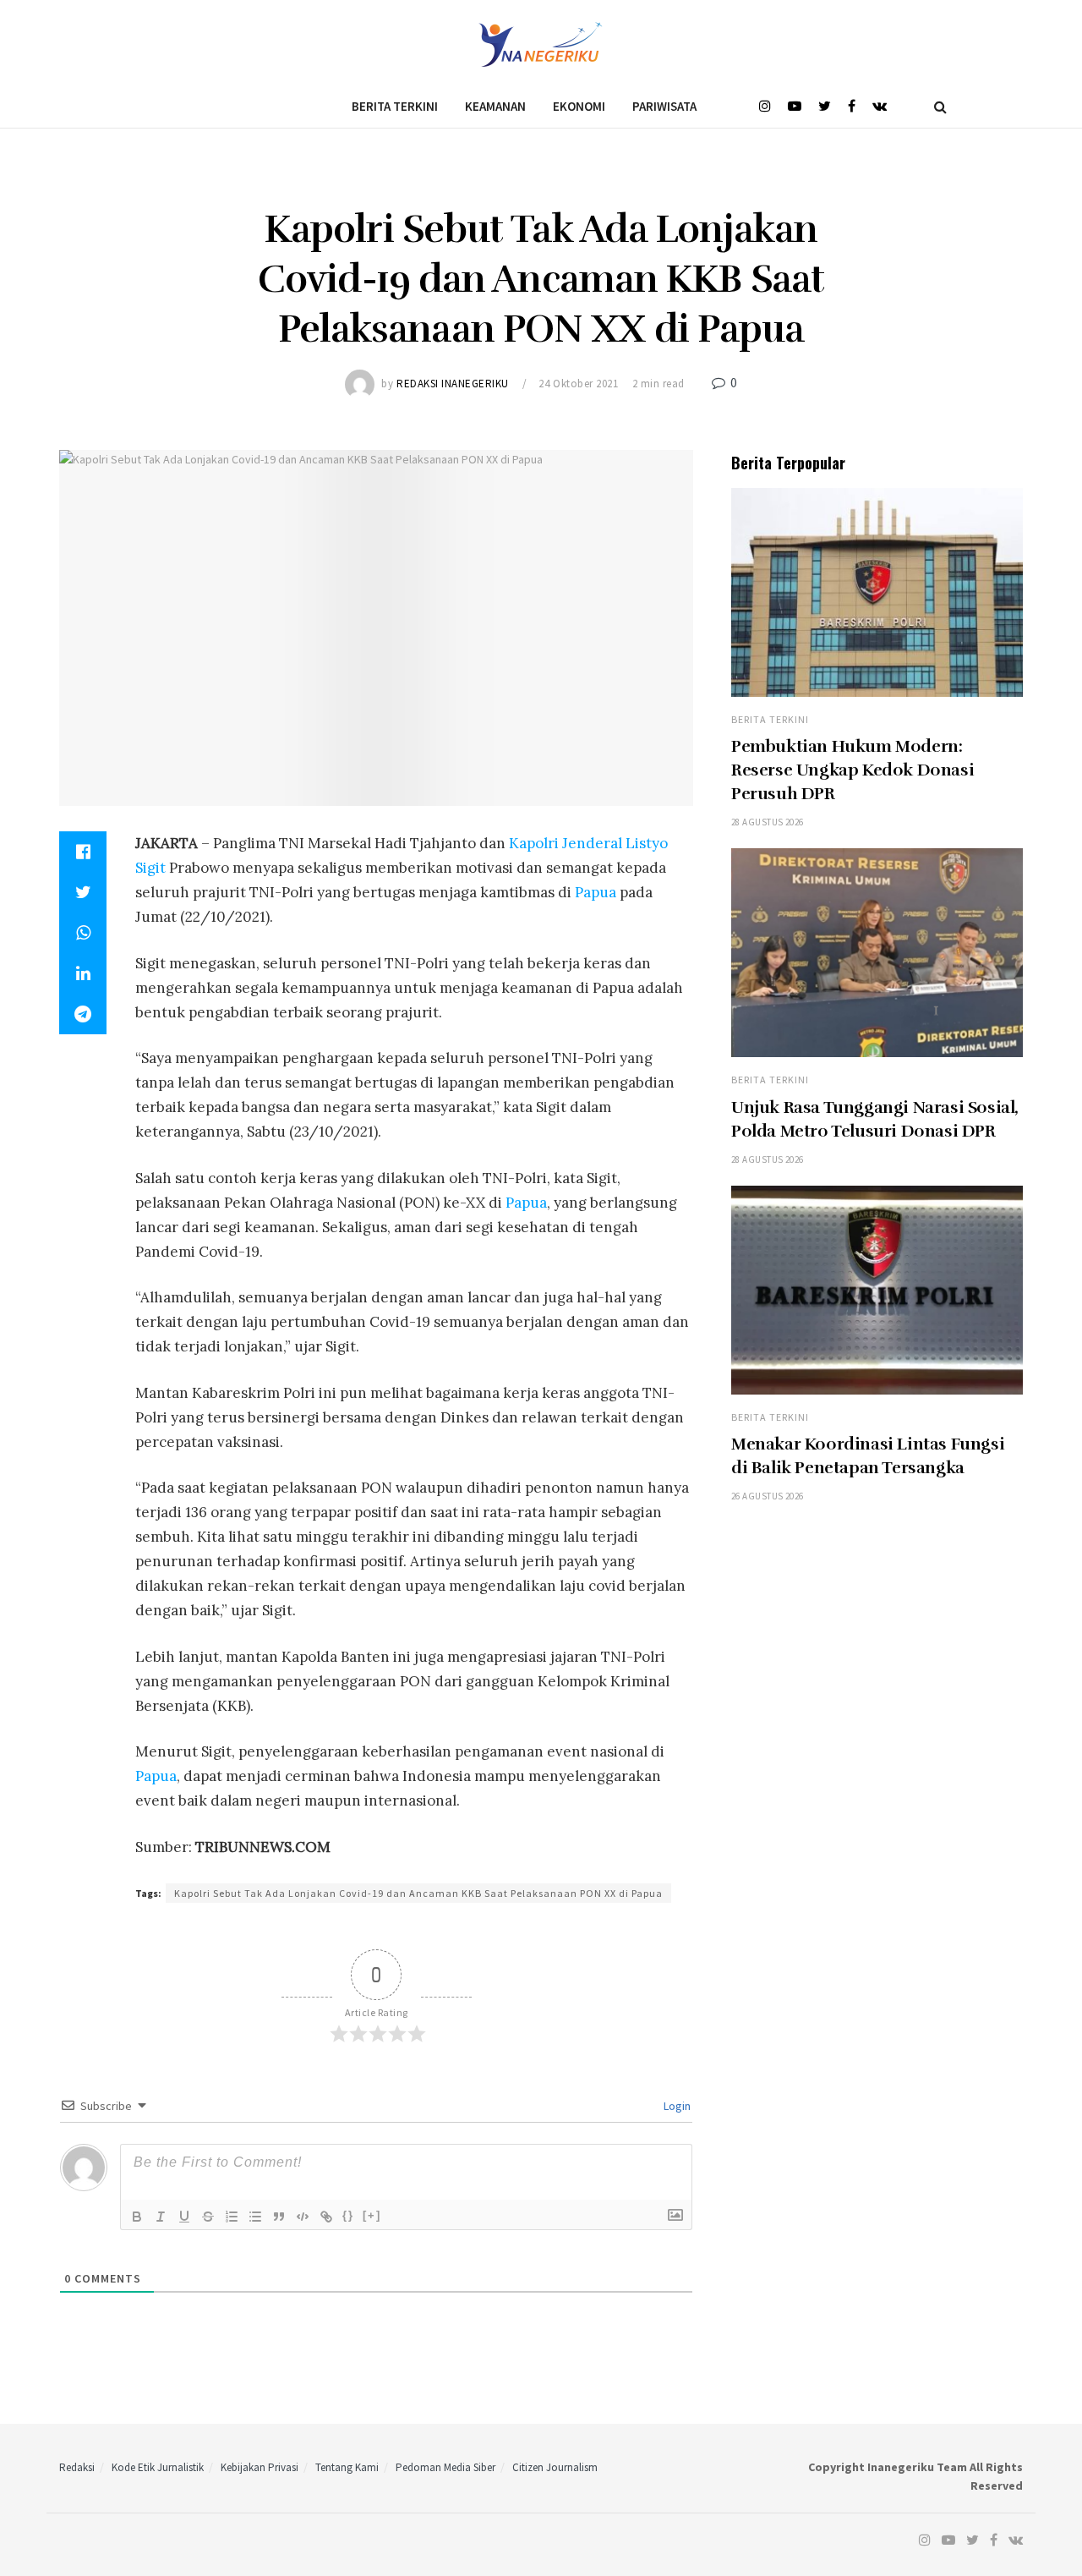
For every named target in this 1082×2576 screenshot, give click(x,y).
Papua (596, 892)
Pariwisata (664, 106)
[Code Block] (303, 2217)
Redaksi (77, 2467)
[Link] (326, 2217)
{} (348, 2215)
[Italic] (161, 2217)
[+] (372, 2215)
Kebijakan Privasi (260, 2467)
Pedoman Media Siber (445, 2467)
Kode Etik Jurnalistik (158, 2467)
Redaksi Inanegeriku (453, 384)
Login (676, 2106)
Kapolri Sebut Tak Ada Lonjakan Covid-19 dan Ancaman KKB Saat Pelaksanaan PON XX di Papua (418, 1893)
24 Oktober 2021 (578, 384)
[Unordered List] (255, 2217)
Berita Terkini (395, 106)
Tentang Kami (347, 2467)
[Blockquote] (279, 2217)
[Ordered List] (232, 2217)
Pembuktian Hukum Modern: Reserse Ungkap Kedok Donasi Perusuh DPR (852, 770)
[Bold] (137, 2217)
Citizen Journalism (555, 2467)
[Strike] (208, 2217)
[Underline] (184, 2217)
